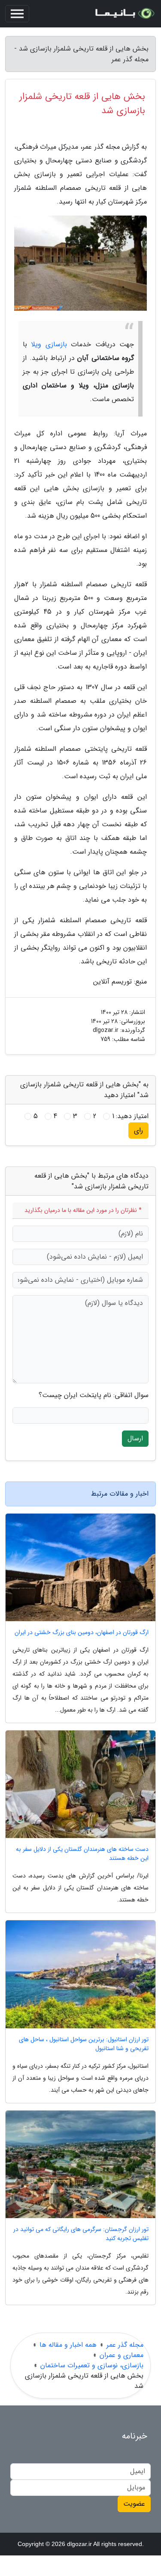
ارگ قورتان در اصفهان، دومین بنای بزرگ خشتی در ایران (82, 1633)
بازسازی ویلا (49, 344)
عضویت (134, 2504)
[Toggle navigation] (17, 14)
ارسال (135, 1438)
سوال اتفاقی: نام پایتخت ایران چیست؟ (94, 1395)
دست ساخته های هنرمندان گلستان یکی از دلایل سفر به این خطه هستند (82, 1854)
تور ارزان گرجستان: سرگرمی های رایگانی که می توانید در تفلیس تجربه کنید (81, 2234)
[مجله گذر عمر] (124, 14)
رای (138, 1130)
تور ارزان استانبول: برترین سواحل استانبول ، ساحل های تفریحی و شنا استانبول (84, 2044)
